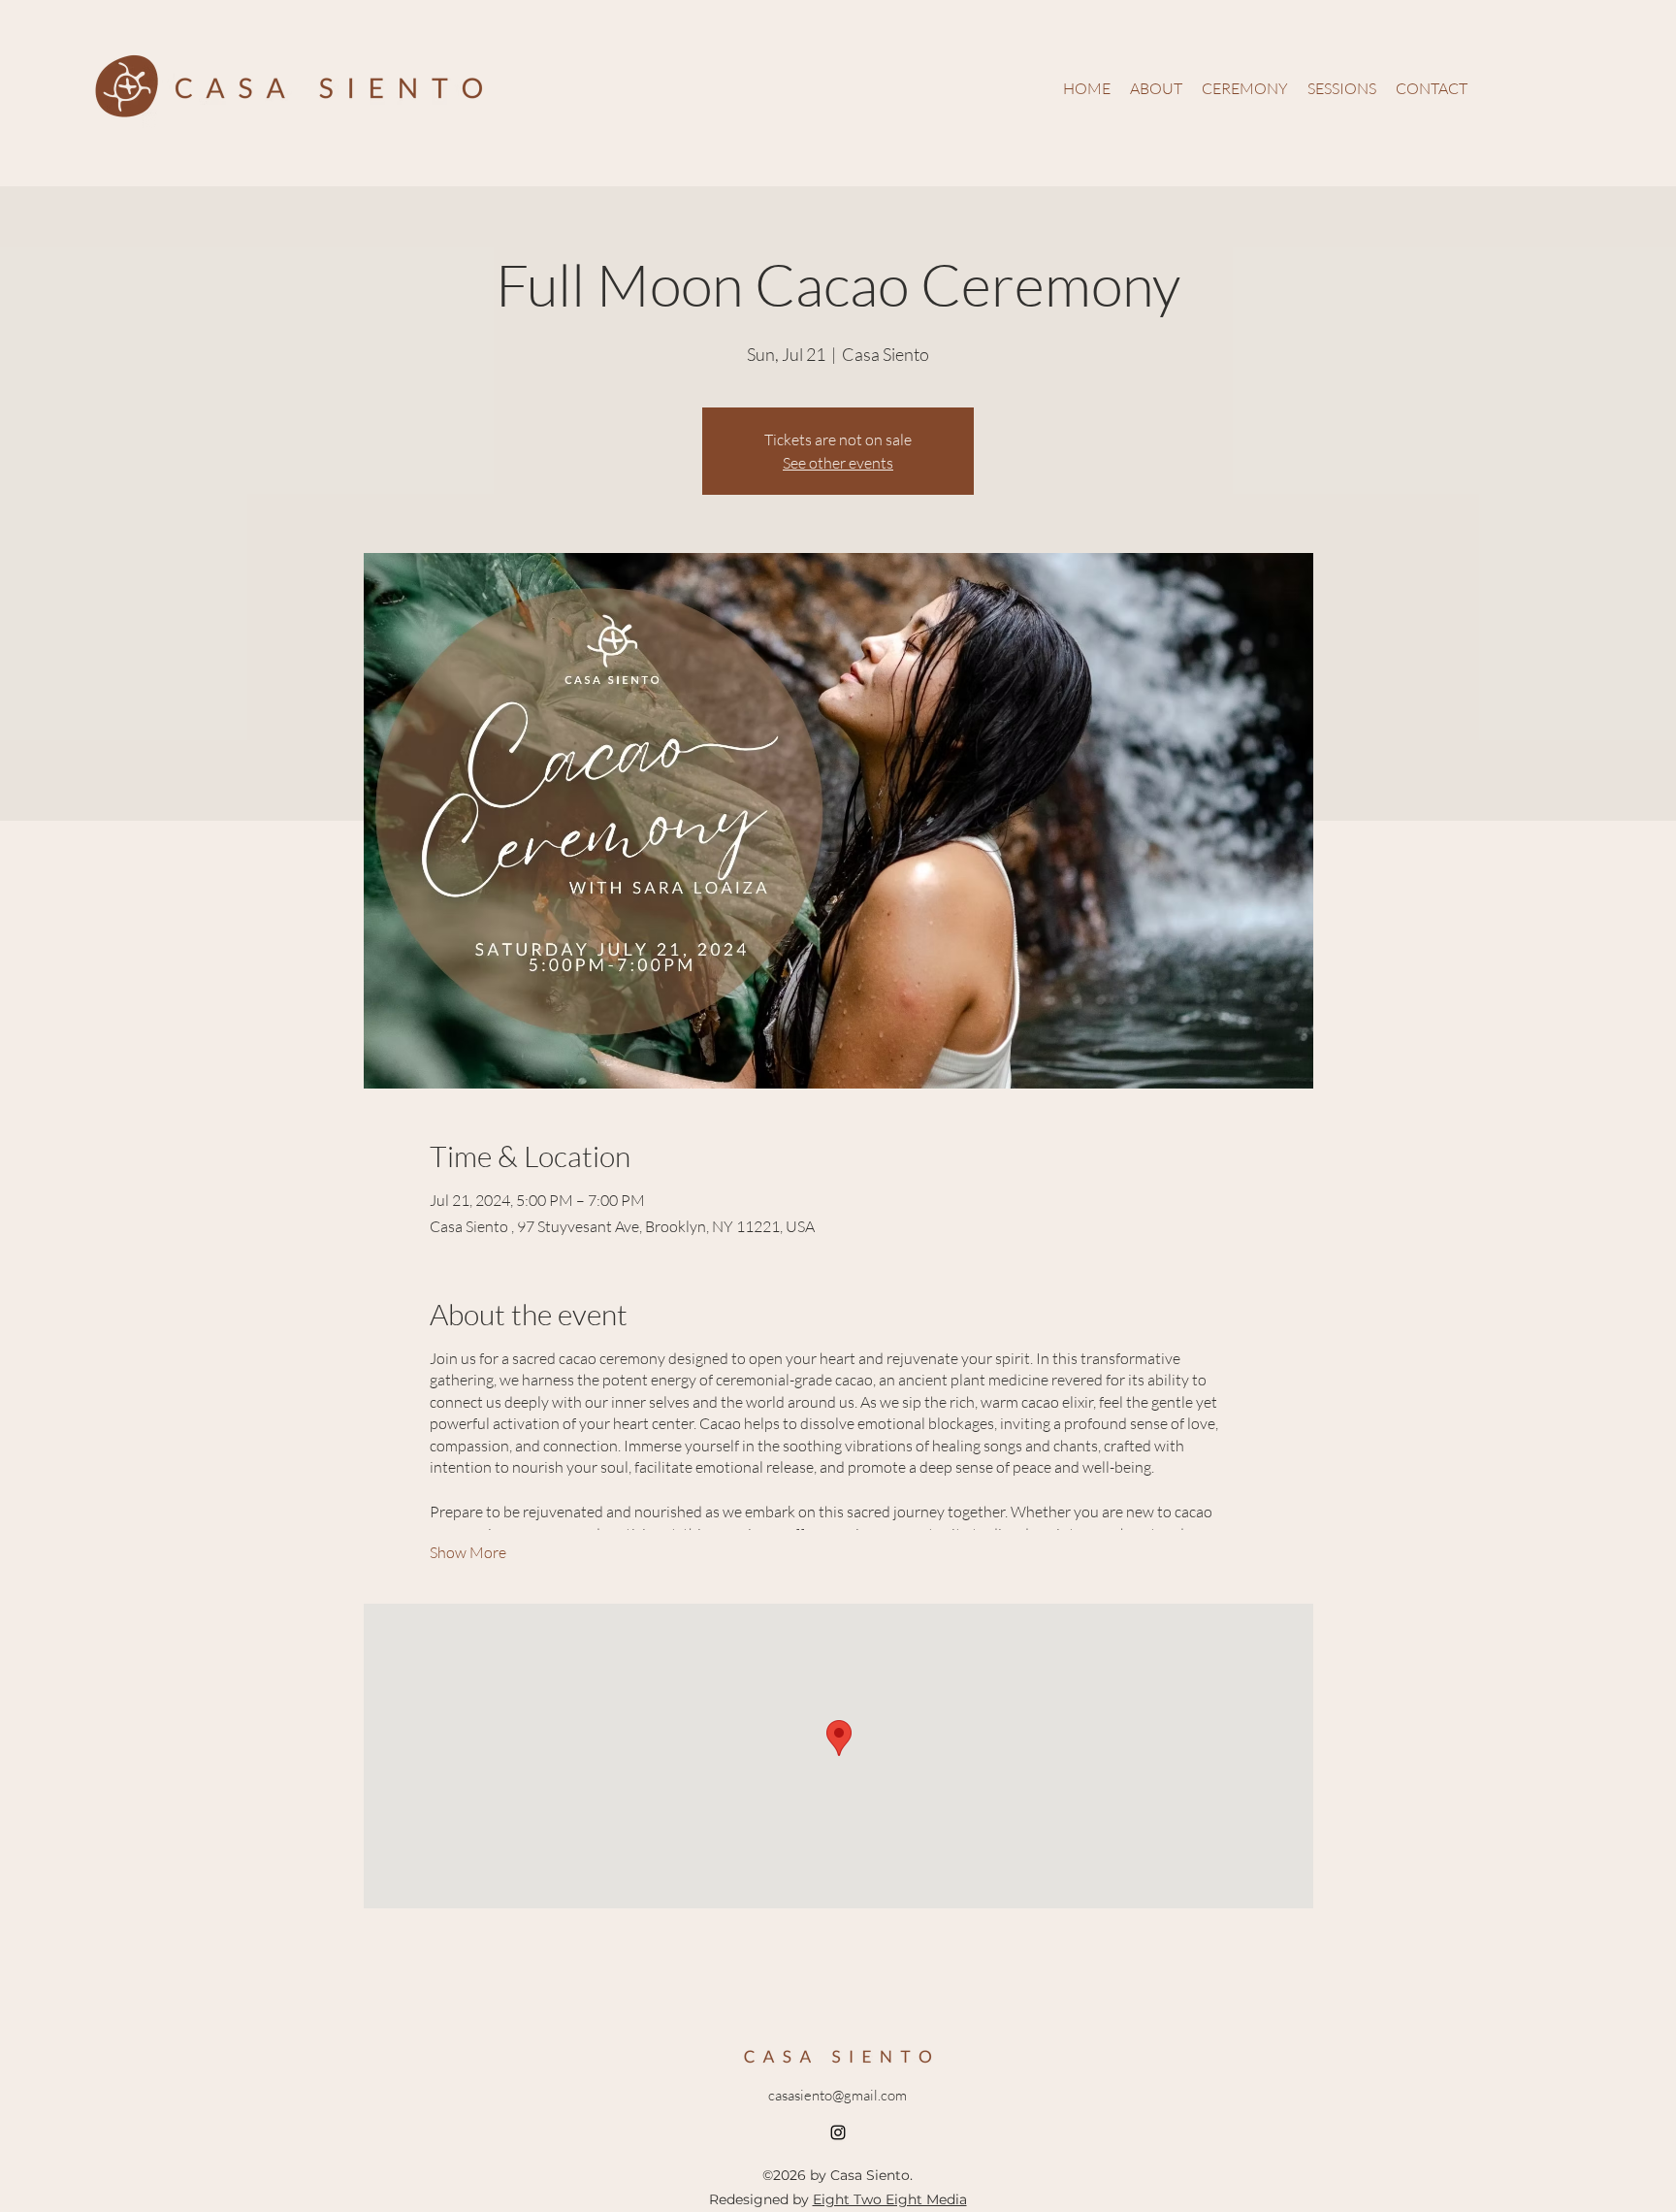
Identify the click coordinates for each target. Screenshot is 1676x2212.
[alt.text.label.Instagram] (838, 2132)
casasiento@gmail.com (838, 2095)
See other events (838, 463)
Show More (468, 1552)
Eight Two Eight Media (890, 2199)
